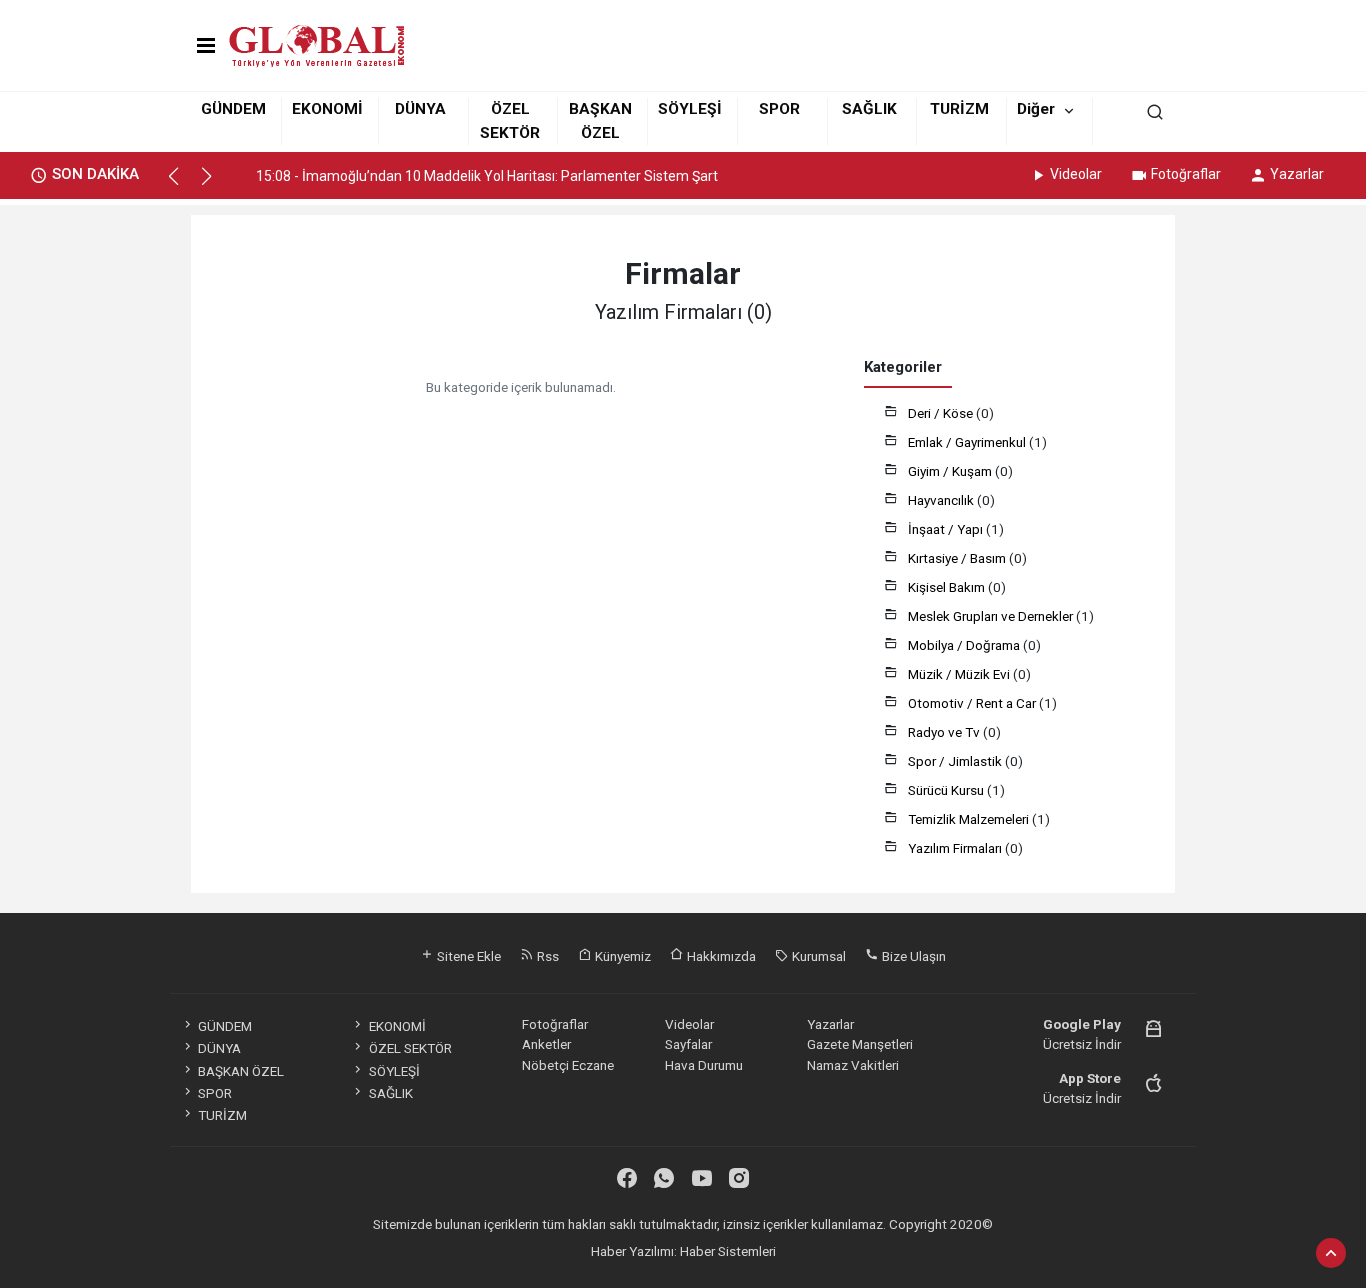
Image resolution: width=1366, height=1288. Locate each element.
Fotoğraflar (1186, 174)
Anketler (546, 1044)
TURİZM (959, 109)
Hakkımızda (720, 956)
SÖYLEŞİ (690, 109)
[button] (182, 185)
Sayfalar (688, 1044)
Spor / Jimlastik (956, 761)
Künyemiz (621, 956)
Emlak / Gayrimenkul (968, 442)
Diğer (1036, 109)
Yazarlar (1297, 174)
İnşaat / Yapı (947, 529)
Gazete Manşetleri (860, 1044)
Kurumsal (817, 956)
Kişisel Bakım (948, 587)
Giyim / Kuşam (951, 471)
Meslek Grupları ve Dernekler (992, 616)
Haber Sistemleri (728, 1251)
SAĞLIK (869, 109)
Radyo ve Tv (945, 732)
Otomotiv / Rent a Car (973, 703)
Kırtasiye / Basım (958, 558)
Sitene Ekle (467, 956)
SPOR (779, 109)
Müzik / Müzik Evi (960, 674)
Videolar (1076, 174)
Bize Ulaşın (912, 956)
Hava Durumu (704, 1065)
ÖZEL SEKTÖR (410, 1048)
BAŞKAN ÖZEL (241, 1071)
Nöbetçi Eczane (568, 1065)
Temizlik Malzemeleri (970, 819)
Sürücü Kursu (947, 790)
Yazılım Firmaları (956, 848)
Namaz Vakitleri (853, 1065)
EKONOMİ (327, 109)
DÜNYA (420, 109)
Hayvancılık (942, 500)
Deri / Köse (942, 413)
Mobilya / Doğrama (965, 645)
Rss (546, 956)
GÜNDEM (233, 109)
